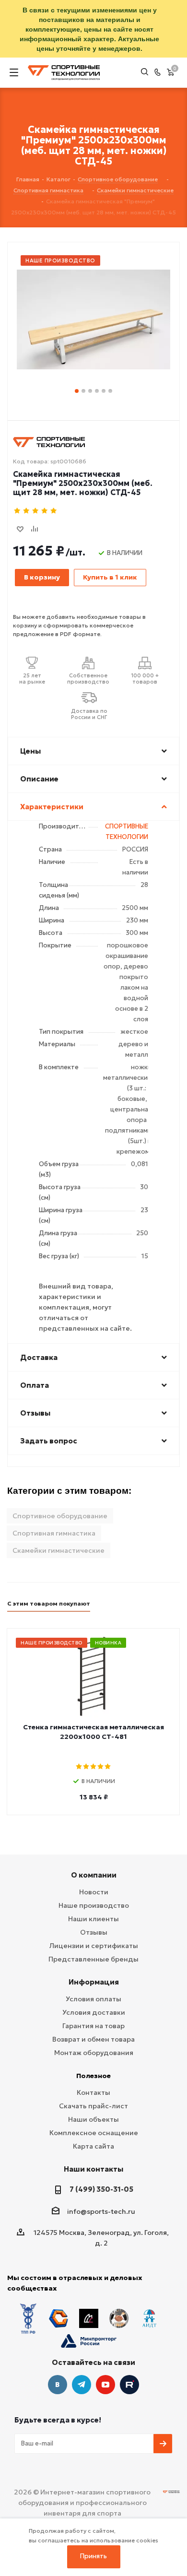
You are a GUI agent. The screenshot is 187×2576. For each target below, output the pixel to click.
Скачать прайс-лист (93, 2106)
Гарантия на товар (93, 2026)
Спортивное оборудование (60, 1516)
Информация (94, 1982)
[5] (54, 511)
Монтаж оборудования (94, 2053)
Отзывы (94, 1932)
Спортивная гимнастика (54, 1533)
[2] (27, 511)
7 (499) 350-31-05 (101, 2189)
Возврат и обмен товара (93, 2039)
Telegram (82, 2385)
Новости (94, 1892)
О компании (94, 1875)
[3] (36, 511)
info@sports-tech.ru (101, 2211)
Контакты (93, 2092)
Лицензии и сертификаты (94, 1946)
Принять (93, 2556)
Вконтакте (58, 2385)
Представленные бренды (93, 1959)
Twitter (129, 2385)
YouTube (105, 2385)
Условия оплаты (93, 1999)
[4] (45, 511)
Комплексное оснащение (94, 2133)
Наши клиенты (93, 1919)
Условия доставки (94, 2012)
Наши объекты (93, 2119)
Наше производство (94, 1905)
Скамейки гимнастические (58, 1550)
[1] (18, 511)
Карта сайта (93, 2146)
